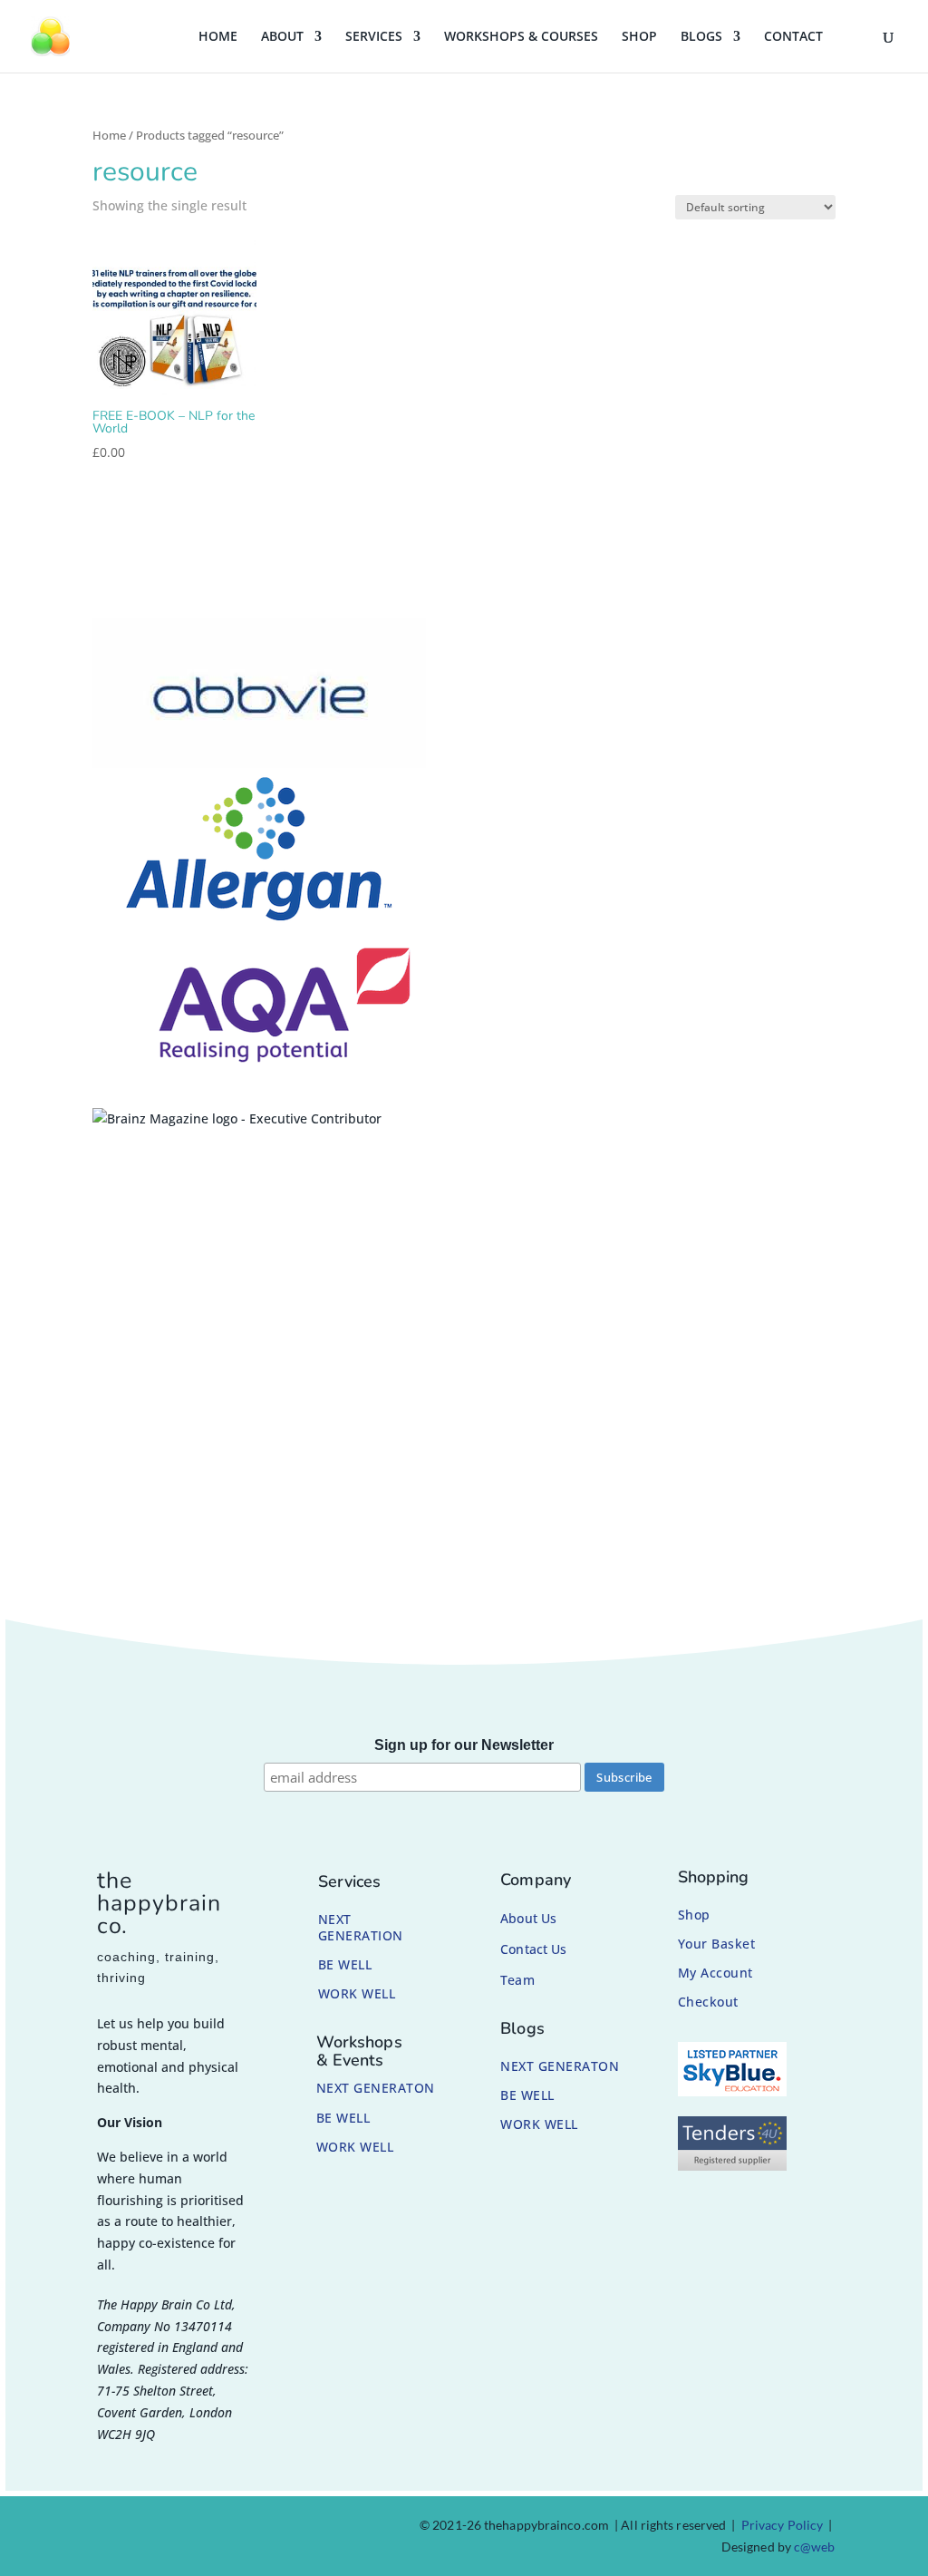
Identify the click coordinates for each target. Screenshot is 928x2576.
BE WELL (345, 1964)
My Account (715, 1973)
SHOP (639, 37)
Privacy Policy (782, 2525)
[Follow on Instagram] (150, 2529)
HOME (218, 37)
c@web (815, 2547)
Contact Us (533, 1949)
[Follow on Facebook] (107, 2529)
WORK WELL (357, 1993)
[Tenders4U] (732, 2166)
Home (109, 135)
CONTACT (793, 37)
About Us (528, 1918)
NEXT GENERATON (376, 2088)
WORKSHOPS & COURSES (521, 37)
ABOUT (282, 37)
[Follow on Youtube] (237, 2529)
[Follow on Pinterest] (194, 2529)
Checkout (708, 2002)
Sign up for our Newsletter (464, 1745)
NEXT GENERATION (361, 1927)
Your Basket (717, 1944)
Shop (694, 1915)
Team (517, 1980)
